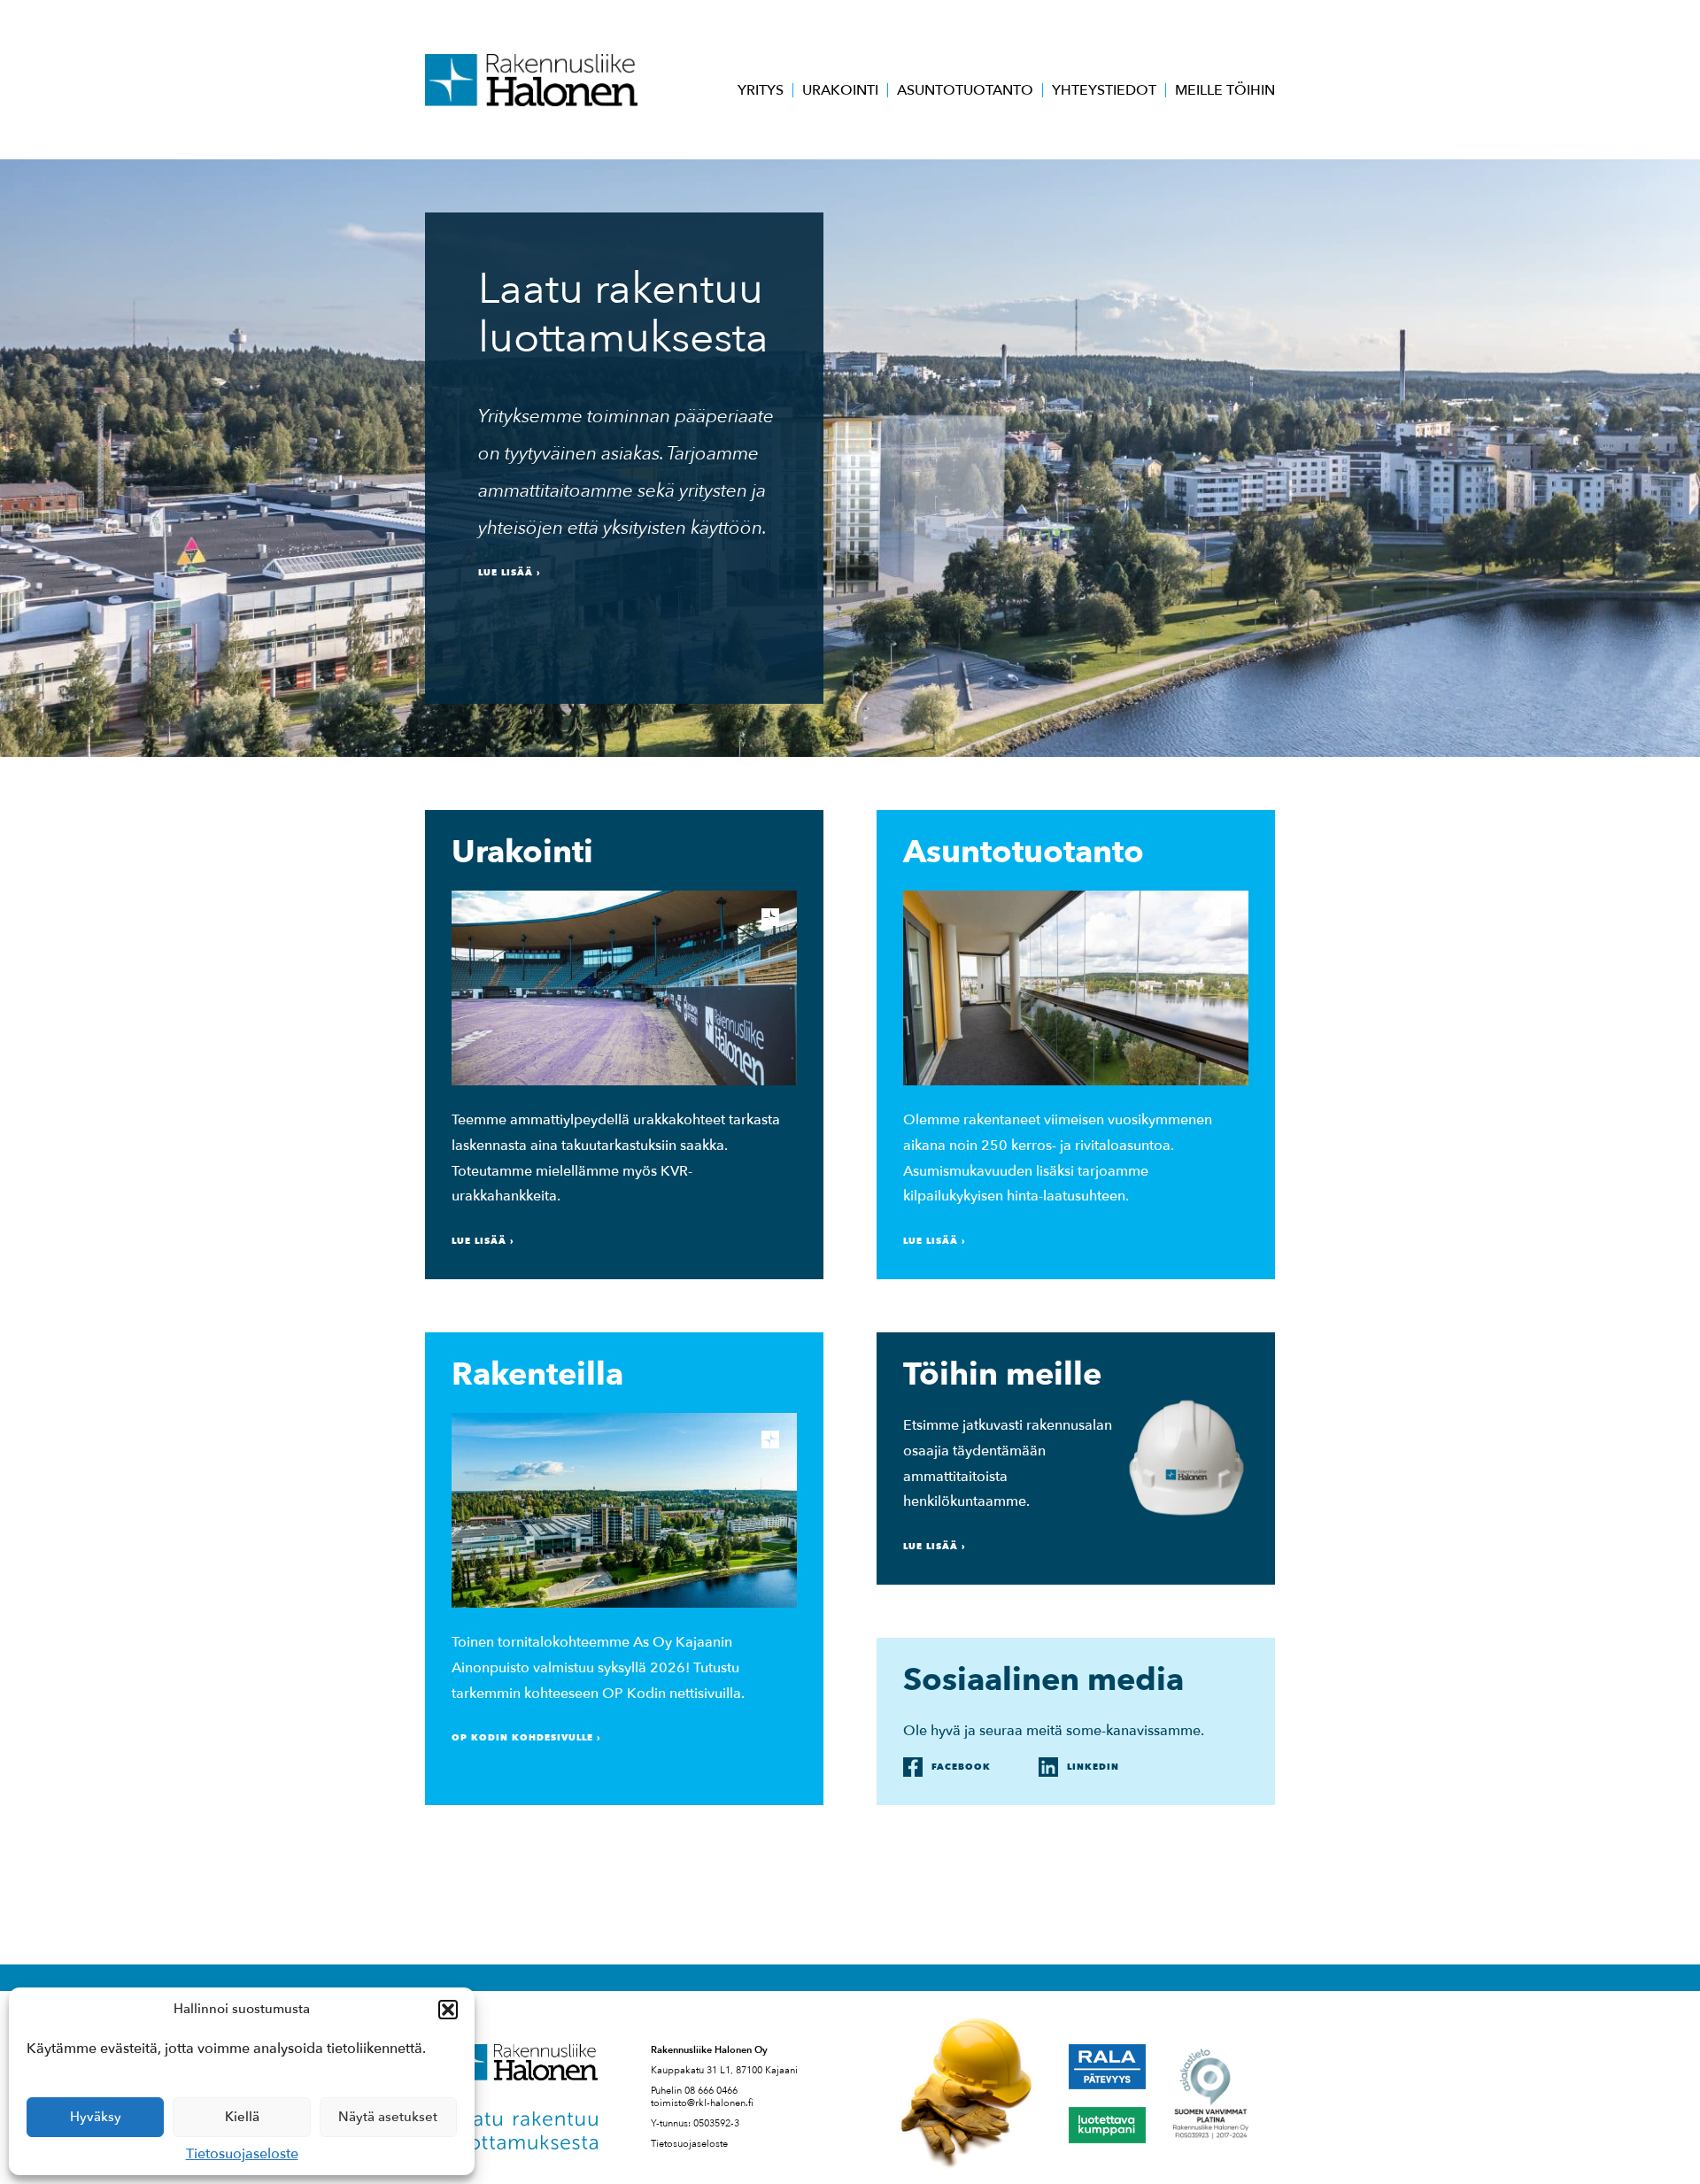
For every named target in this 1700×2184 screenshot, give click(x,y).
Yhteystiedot (1104, 90)
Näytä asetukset (388, 2117)
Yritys (761, 90)
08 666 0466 (711, 2091)
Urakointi (840, 90)
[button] (448, 2010)
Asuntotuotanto (965, 90)
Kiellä (242, 2117)
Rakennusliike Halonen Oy (531, 80)
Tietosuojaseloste (242, 2154)
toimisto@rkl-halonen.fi (702, 2103)
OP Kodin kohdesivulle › (526, 1738)
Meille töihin (1225, 90)
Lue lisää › (510, 573)
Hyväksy (96, 2117)
